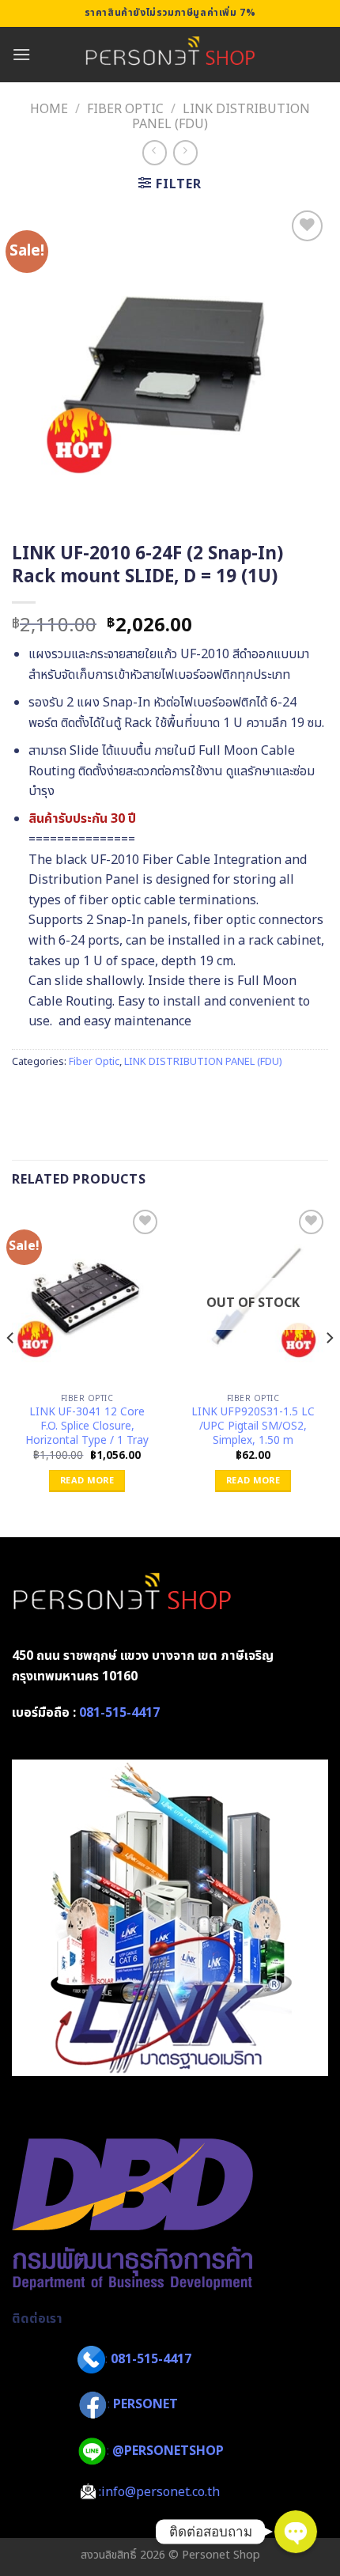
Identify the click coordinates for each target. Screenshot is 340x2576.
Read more (87, 1481)
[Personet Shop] (170, 55)
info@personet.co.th (161, 2492)
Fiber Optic (125, 109)
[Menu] (21, 54)
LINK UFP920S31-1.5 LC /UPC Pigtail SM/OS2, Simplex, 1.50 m (253, 1427)
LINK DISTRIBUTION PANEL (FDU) (221, 117)
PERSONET (145, 2405)
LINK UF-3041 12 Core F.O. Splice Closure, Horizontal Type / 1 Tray (87, 1427)
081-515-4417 (119, 1713)
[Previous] (11, 1370)
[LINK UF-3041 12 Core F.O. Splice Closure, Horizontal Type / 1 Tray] (87, 1296)
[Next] (329, 1370)
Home (49, 109)
